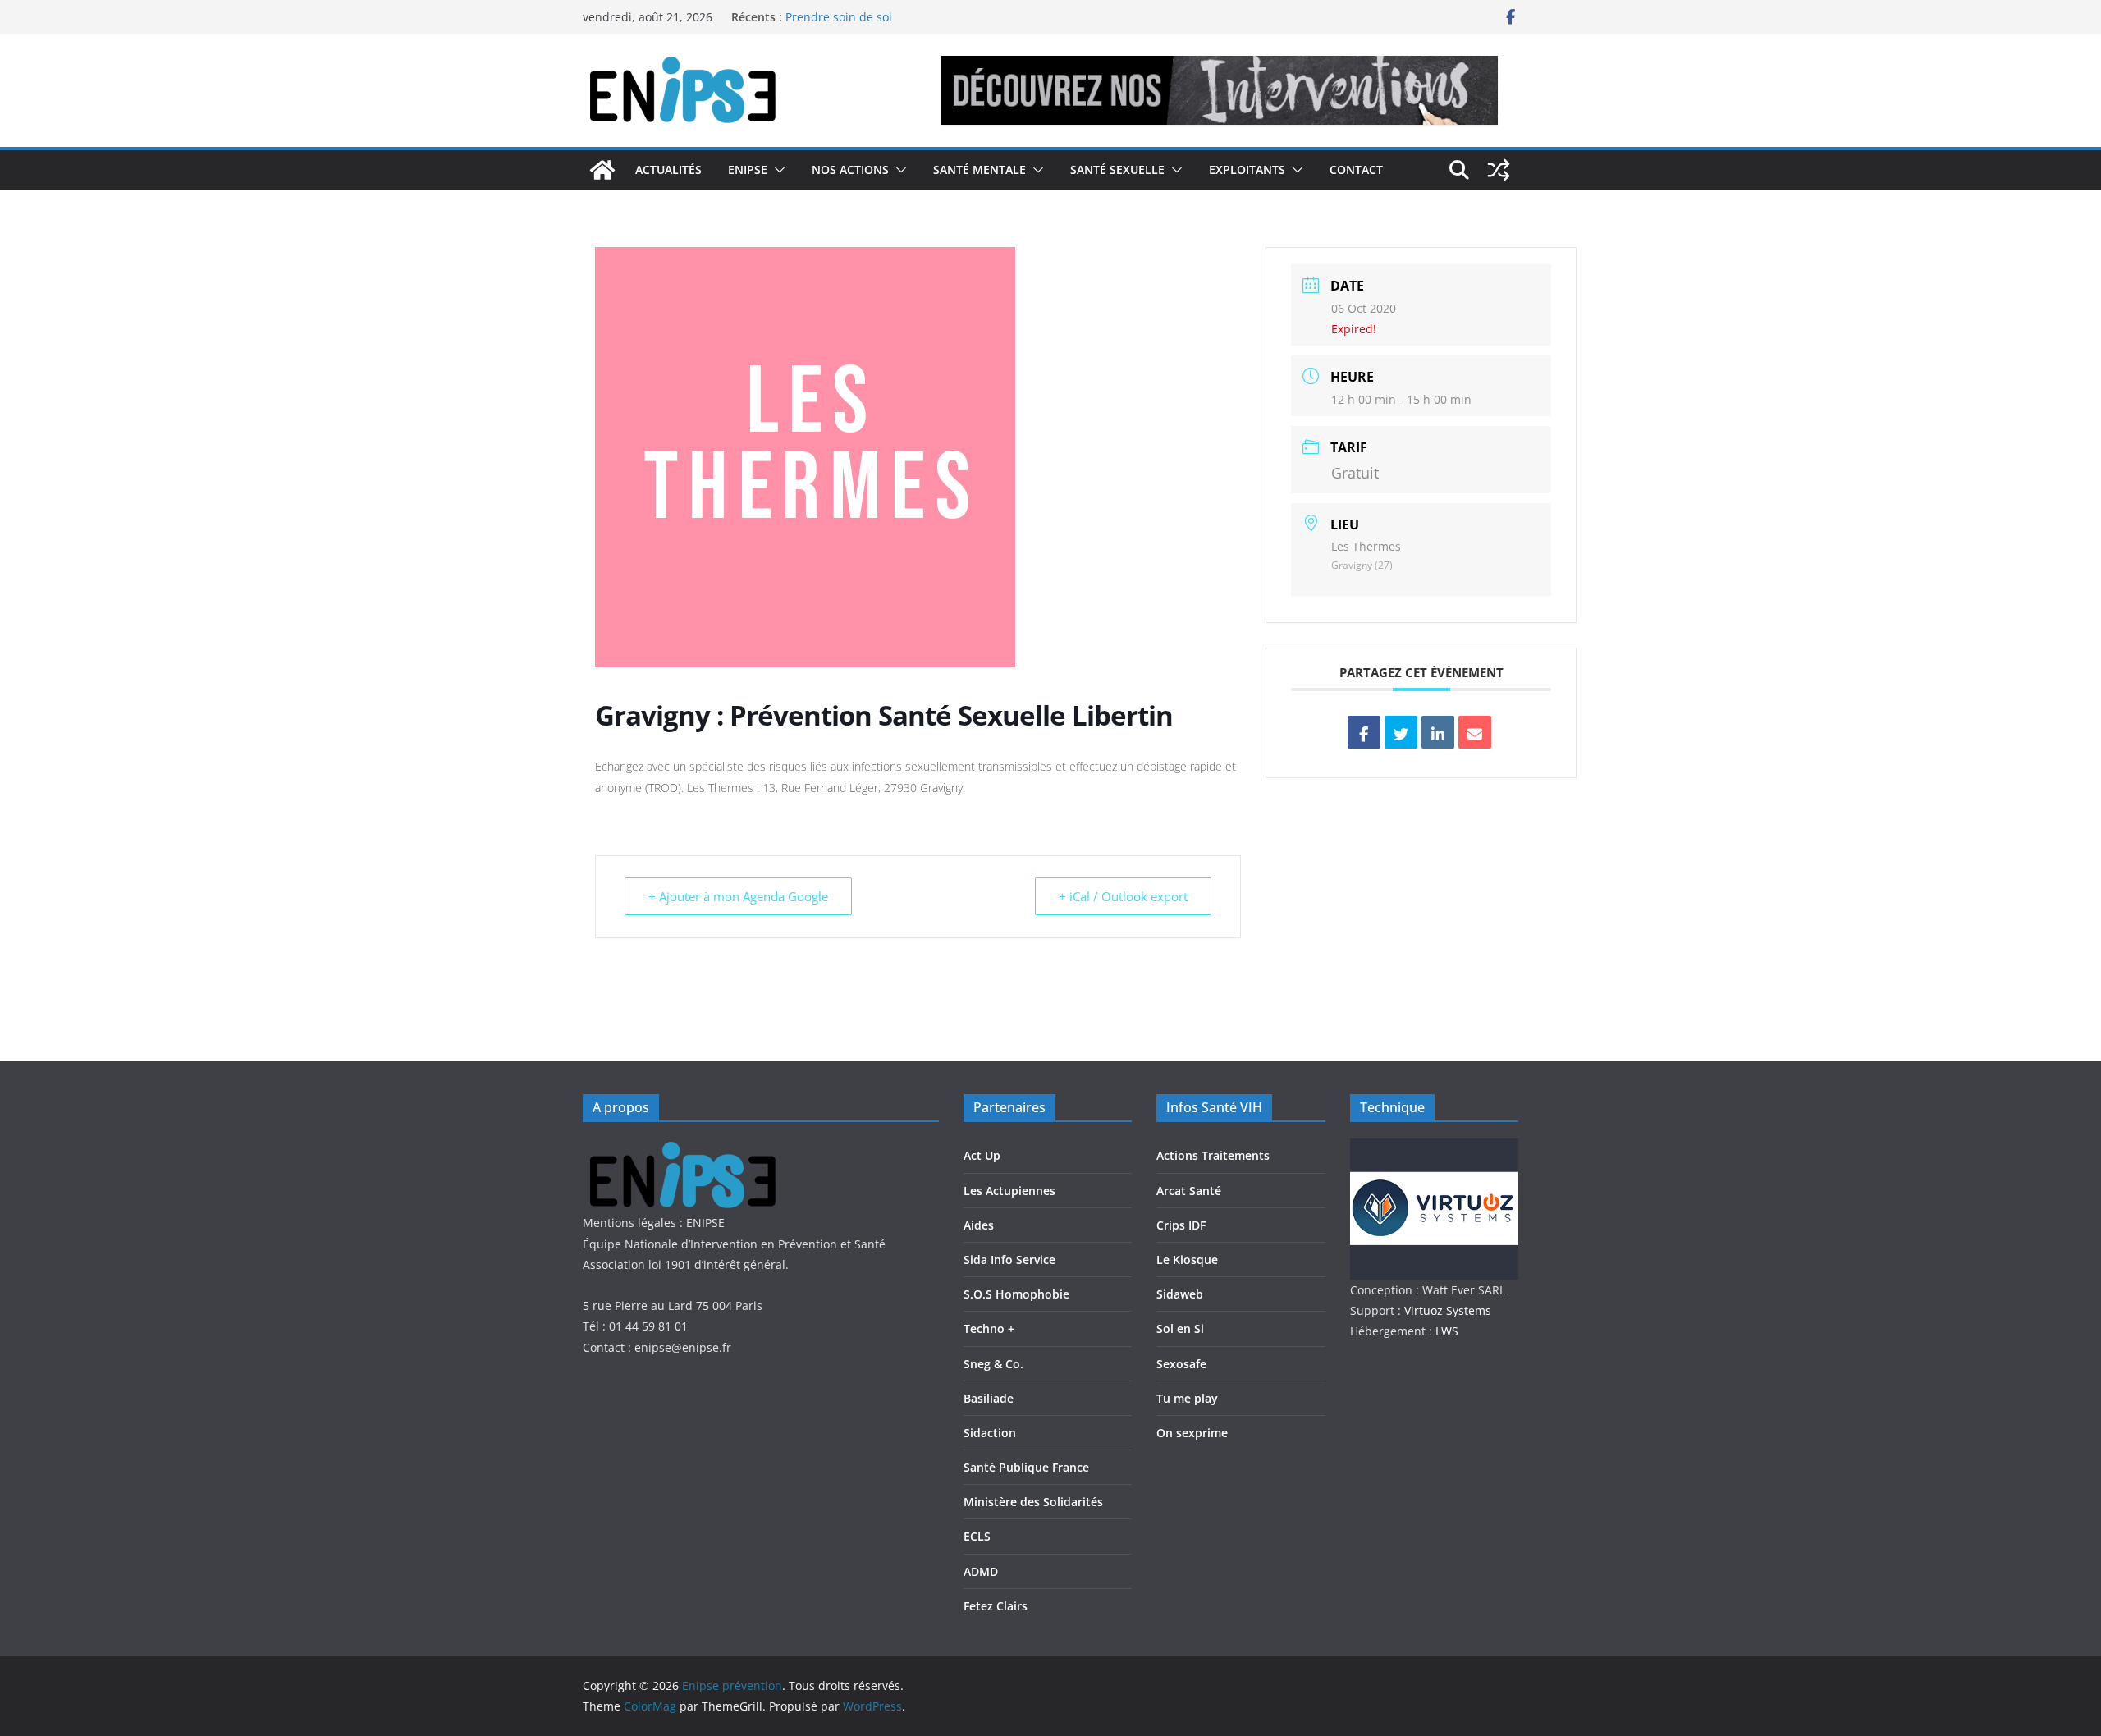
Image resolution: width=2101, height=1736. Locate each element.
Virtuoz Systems (1448, 1310)
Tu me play (1187, 1398)
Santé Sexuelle (1117, 169)
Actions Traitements (1213, 1155)
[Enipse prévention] (602, 170)
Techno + (989, 1328)
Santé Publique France (1026, 1467)
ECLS (977, 1536)
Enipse (748, 169)
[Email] (1475, 732)
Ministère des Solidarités (1033, 1502)
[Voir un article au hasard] (1499, 170)
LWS (1445, 1331)
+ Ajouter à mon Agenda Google (738, 896)
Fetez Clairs (996, 1606)
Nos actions (850, 169)
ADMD (981, 1571)
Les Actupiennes (1009, 1191)
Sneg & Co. (993, 1364)
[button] (776, 170)
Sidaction (990, 1433)
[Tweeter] (1401, 732)
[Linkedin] (1438, 732)
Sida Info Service (1009, 1260)
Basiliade (989, 1398)
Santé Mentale (980, 169)
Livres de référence (838, 12)
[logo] (691, 1149)
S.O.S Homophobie (1016, 1294)
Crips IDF (1181, 1225)
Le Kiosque (1187, 1260)
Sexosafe (1181, 1364)
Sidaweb (1180, 1294)
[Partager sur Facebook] (1364, 732)
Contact (1356, 169)
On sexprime (1192, 1433)
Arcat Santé (1189, 1191)
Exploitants (1247, 169)
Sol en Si (1180, 1328)
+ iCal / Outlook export (1123, 896)
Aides (979, 1225)
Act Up (982, 1155)
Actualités (668, 169)
